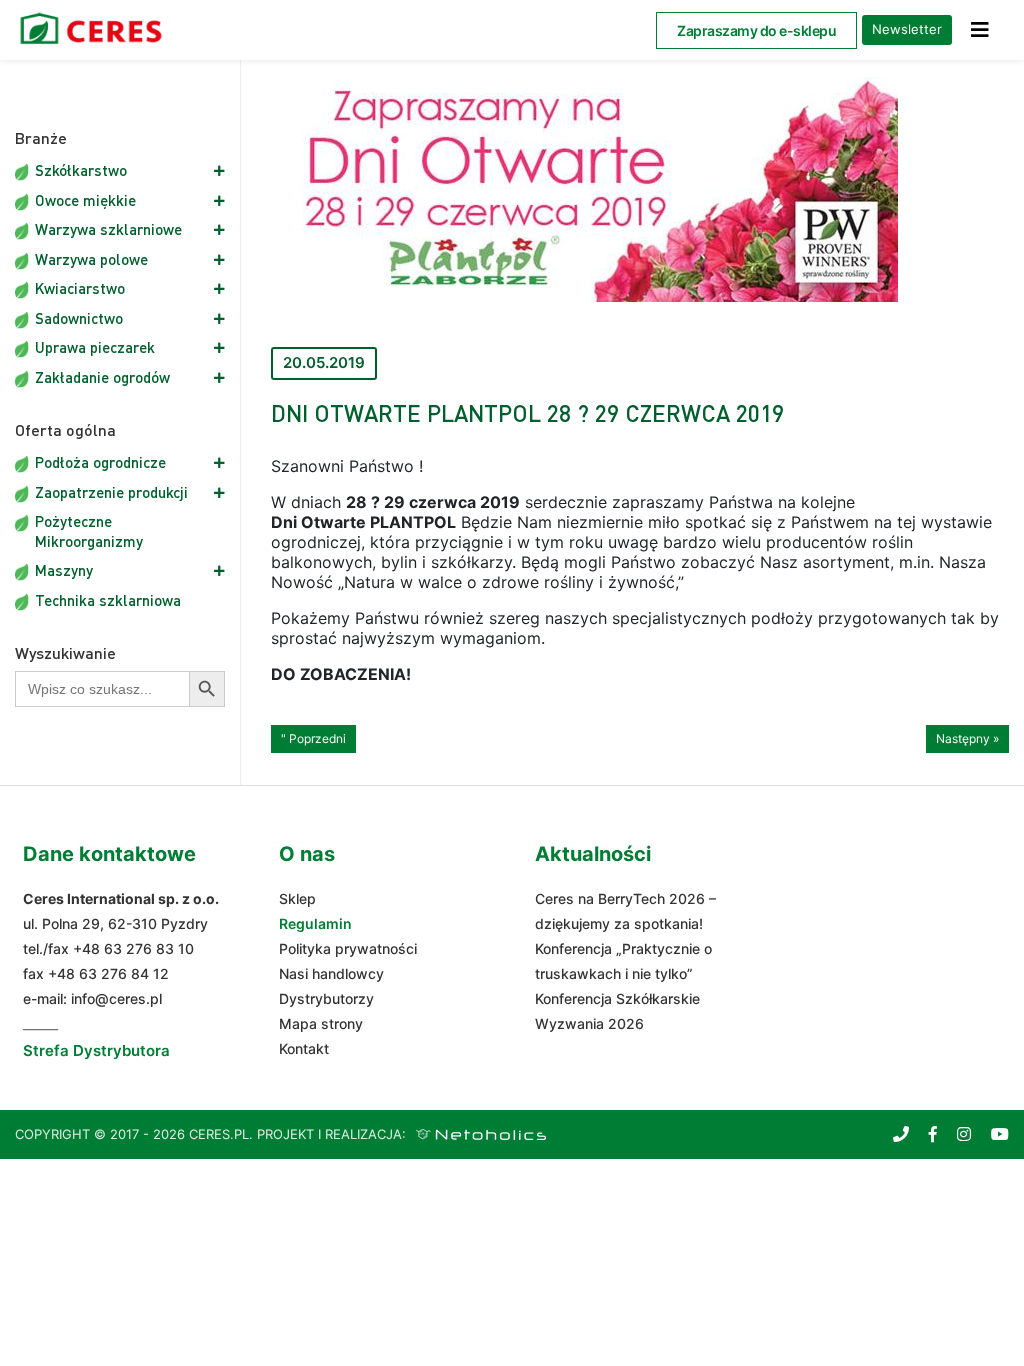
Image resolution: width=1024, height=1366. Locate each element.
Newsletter (907, 29)
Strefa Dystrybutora (96, 1050)
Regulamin (315, 923)
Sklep (297, 898)
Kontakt (304, 1048)
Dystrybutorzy (326, 998)
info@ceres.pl (116, 998)
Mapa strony (321, 1023)
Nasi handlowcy (331, 973)
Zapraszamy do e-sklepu (756, 30)
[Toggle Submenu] (190, 171)
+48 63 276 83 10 (133, 948)
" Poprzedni (313, 738)
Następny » (967, 738)
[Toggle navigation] (980, 30)
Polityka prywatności (348, 948)
